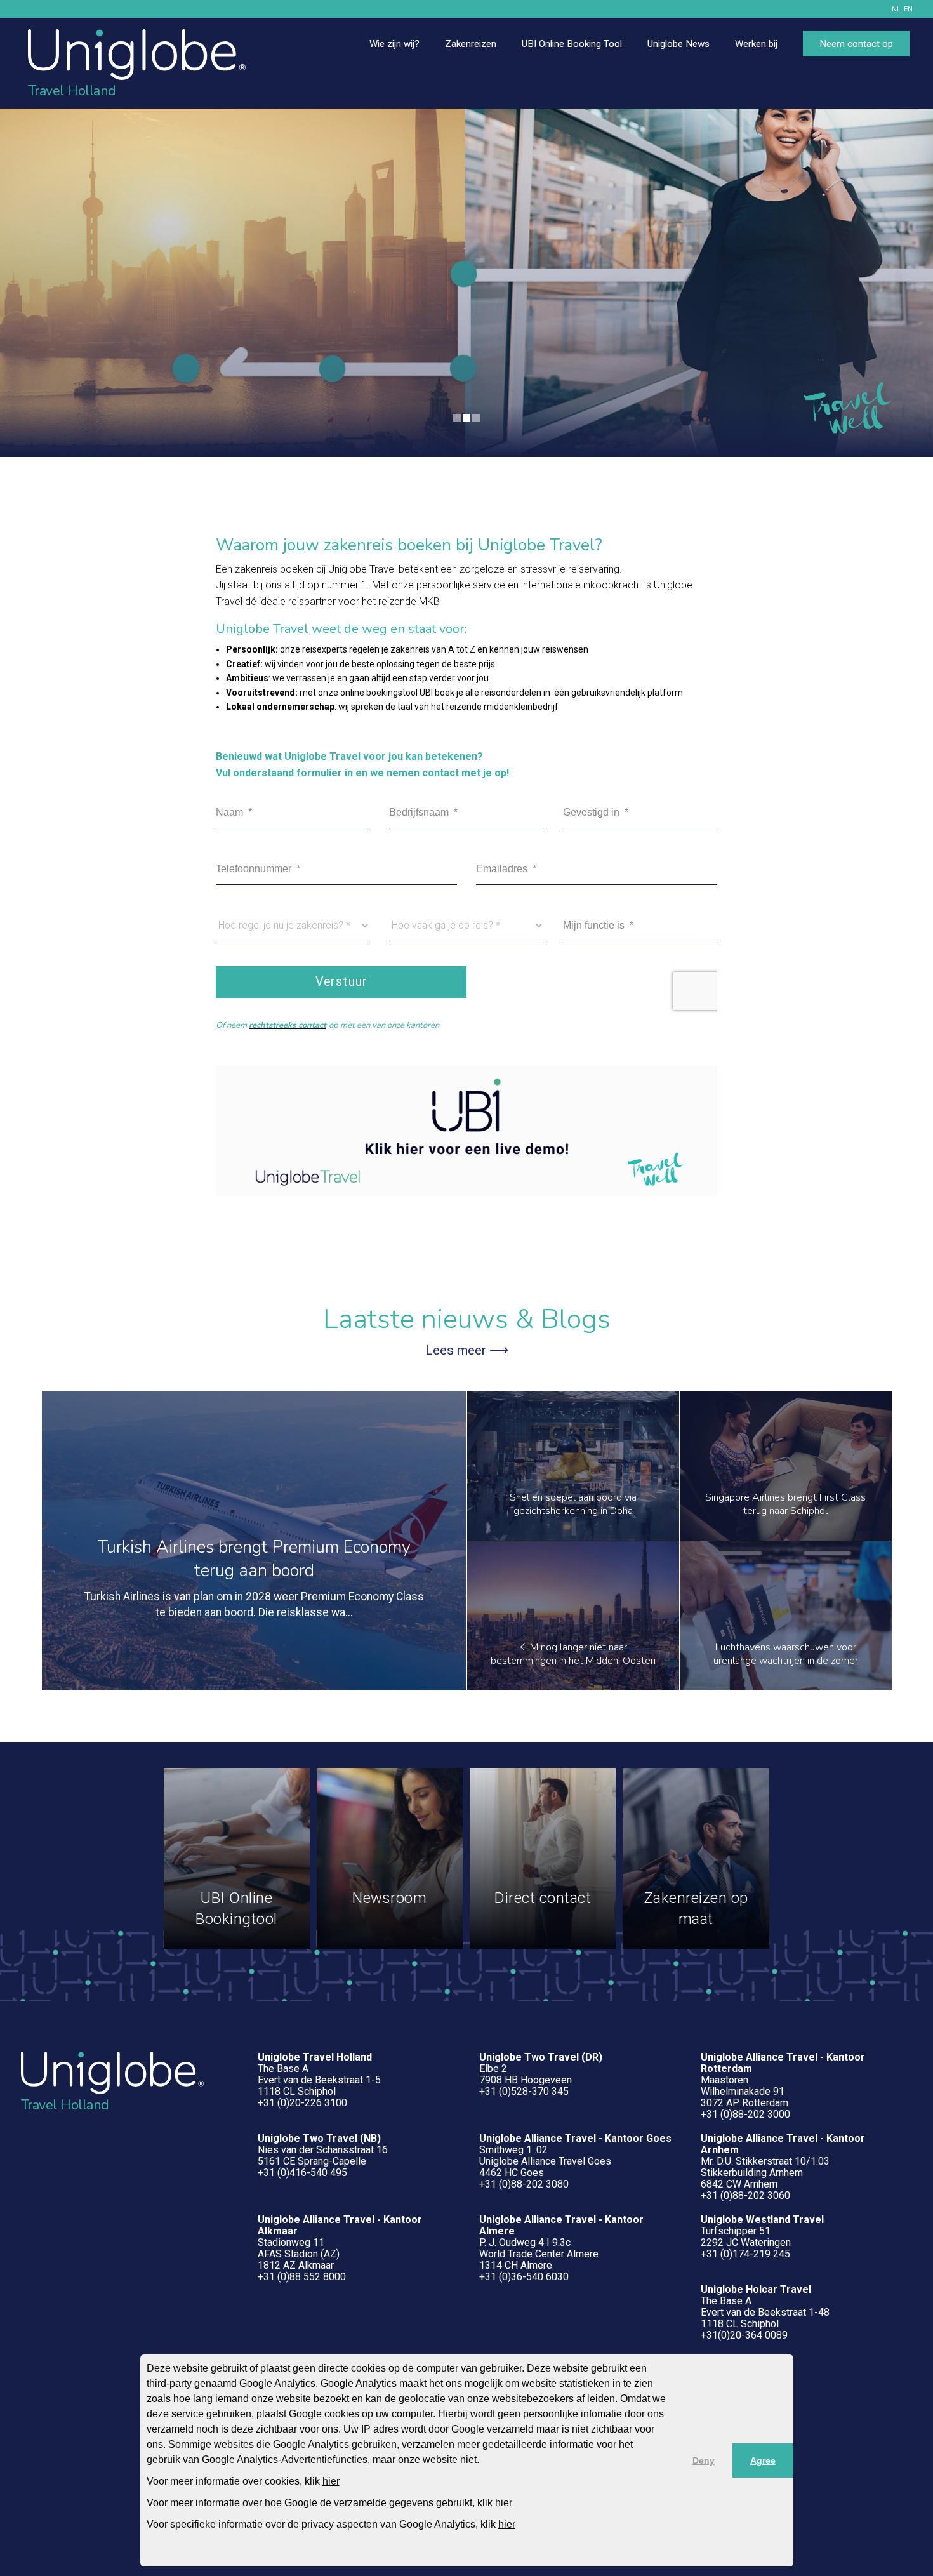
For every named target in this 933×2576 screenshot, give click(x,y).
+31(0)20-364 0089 (744, 2335)
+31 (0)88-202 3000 (745, 2114)
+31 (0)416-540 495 (302, 2173)
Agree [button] (763, 2460)
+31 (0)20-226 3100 (302, 2103)
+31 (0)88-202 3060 (745, 2195)
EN (908, 9)
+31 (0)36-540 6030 (524, 2277)
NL (896, 9)
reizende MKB (409, 601)
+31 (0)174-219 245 (745, 2254)
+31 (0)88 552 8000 (302, 2277)
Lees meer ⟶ (467, 1350)
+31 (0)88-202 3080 (524, 2184)
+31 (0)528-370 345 (524, 2091)
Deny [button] (704, 2460)
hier (331, 2481)
